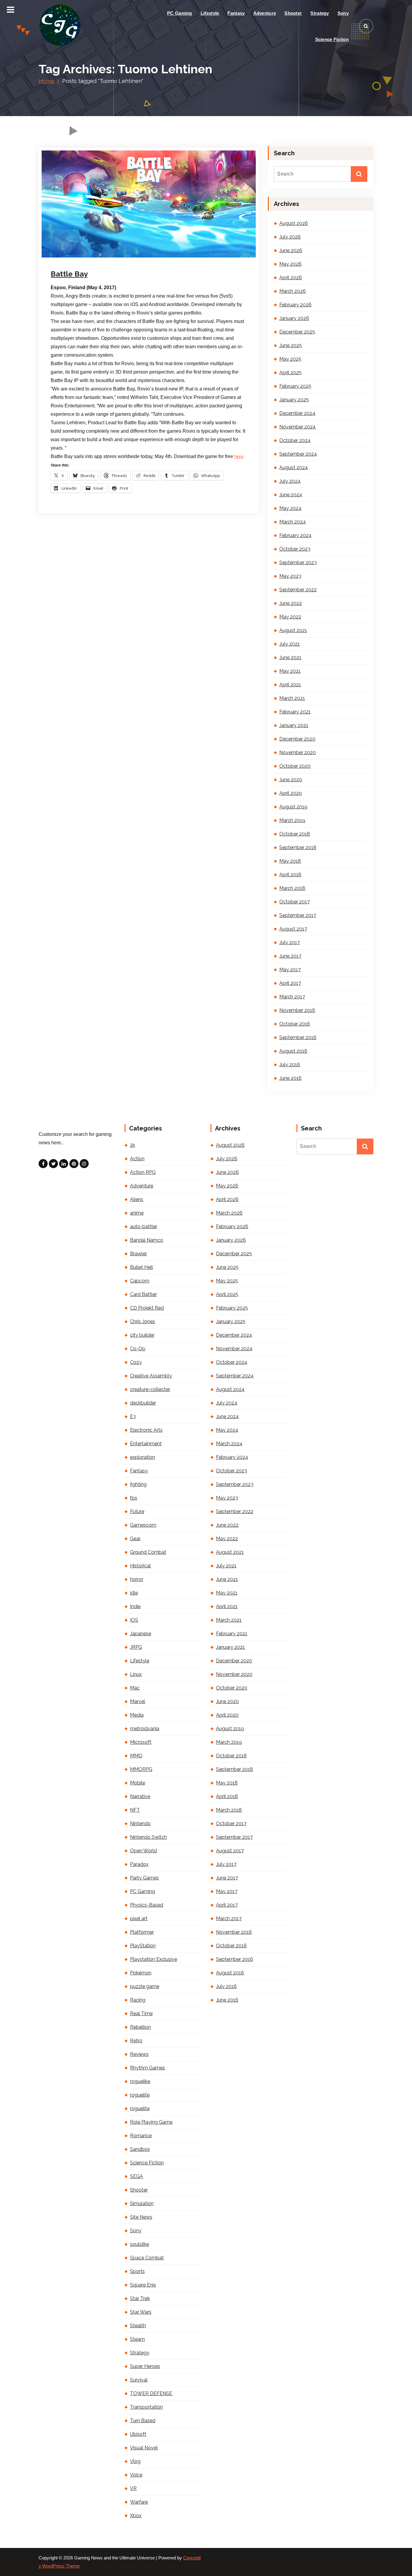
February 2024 (295, 535)
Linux (136, 1674)
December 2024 (297, 413)
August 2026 (294, 223)
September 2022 (298, 590)
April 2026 (291, 278)
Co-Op (138, 1349)
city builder (142, 1335)
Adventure (265, 13)
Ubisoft (138, 2434)
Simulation (142, 2203)
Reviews (139, 2054)
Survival (139, 2380)
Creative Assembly (151, 1376)
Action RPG (143, 1172)
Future (137, 1511)
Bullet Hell (141, 1267)
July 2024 (290, 481)
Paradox (139, 1864)
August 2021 (293, 630)
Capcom (140, 1281)
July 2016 (290, 1065)
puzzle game (145, 1986)
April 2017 (290, 983)
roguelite (140, 2095)
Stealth (138, 2326)
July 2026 (290, 237)
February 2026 (295, 305)
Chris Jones (143, 1321)
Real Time (141, 2013)
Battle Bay (69, 274)
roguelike (140, 2081)
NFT (135, 1810)
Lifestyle (210, 13)
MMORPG (141, 1769)
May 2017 (290, 970)
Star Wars (141, 2312)
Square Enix (143, 2285)
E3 (133, 1416)
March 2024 (293, 522)
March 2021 (292, 698)
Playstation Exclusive (154, 1959)
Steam (137, 2339)
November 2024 (298, 427)
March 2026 (293, 291)
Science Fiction (332, 39)
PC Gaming (180, 13)
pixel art (139, 1919)
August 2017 (293, 929)
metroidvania (145, 1729)
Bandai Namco (147, 1240)
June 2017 (290, 956)
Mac (135, 1688)
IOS (134, 1620)
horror (137, 1579)
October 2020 (295, 766)
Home (46, 81)
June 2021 (290, 657)
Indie (135, 1606)
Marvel (138, 1701)
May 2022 (290, 617)
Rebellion (140, 2027)
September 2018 (298, 847)
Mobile (138, 1783)
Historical (140, 1566)
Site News (141, 2217)
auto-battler (144, 1226)
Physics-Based (147, 1905)
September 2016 (298, 1037)
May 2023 (290, 576)
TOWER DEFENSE (151, 2393)
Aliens (137, 1199)
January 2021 (294, 725)
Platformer (142, 1932)
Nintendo (140, 1824)
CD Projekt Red (147, 1308)
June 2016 (290, 1078)
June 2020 (291, 780)
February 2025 (295, 386)
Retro (136, 2041)
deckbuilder (143, 1403)
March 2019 (292, 820)
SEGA (136, 2176)
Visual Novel (144, 2448)
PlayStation (143, 1946)
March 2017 (292, 997)
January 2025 (294, 400)
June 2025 (291, 345)
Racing (138, 2000)
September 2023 (298, 563)
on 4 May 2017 (83, 257)
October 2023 (295, 549)
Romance (141, 2136)
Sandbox (140, 2149)
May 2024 (290, 508)
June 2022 (291, 603)
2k (133, 1145)
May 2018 (290, 861)
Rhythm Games (147, 2068)
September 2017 (298, 915)
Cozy (136, 1362)
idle (134, 1593)
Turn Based (143, 2421)
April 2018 (290, 875)
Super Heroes (145, 2366)
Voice (136, 2475)
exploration (143, 1457)
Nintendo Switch (148, 1837)
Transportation (146, 2407)
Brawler (138, 1254)
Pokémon (141, 1973)
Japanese (141, 1634)
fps (134, 1498)
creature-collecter (150, 1389)
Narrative (140, 1796)
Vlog (135, 2461)
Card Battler (143, 1294)
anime (137, 1213)
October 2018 (295, 834)
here (239, 457)
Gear (135, 1539)
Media (137, 1715)
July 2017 (290, 942)
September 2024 (298, 454)
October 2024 (295, 440)
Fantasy (236, 13)
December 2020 (297, 739)
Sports (137, 2271)
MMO (136, 1756)
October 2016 (295, 1024)
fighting (138, 1484)
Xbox (136, 2516)
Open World (143, 1851)
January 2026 (294, 318)
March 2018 (292, 888)
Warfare (139, 2502)
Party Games (144, 1878)
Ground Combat (148, 1552)
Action (137, 1159)
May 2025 (290, 359)
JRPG (136, 1647)
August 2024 (294, 468)
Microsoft (141, 1742)
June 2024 (291, 495)
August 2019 (293, 807)
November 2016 (297, 1010)
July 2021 (290, 644)
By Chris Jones (123, 257)
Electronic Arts (146, 1430)
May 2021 (290, 671)
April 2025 (290, 373)
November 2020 (298, 752)
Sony (343, 13)
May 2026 (290, 264)
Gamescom (143, 1525)
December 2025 (297, 332)
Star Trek (140, 2298)
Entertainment (146, 1444)
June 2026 (291, 250)
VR (133, 2488)
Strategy (320, 13)
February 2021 (295, 712)
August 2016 (293, 1051)
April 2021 (290, 685)
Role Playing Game (151, 2122)
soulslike (139, 2244)
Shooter (293, 13)
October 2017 (295, 902)
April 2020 (291, 793)
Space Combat (147, 2258)
